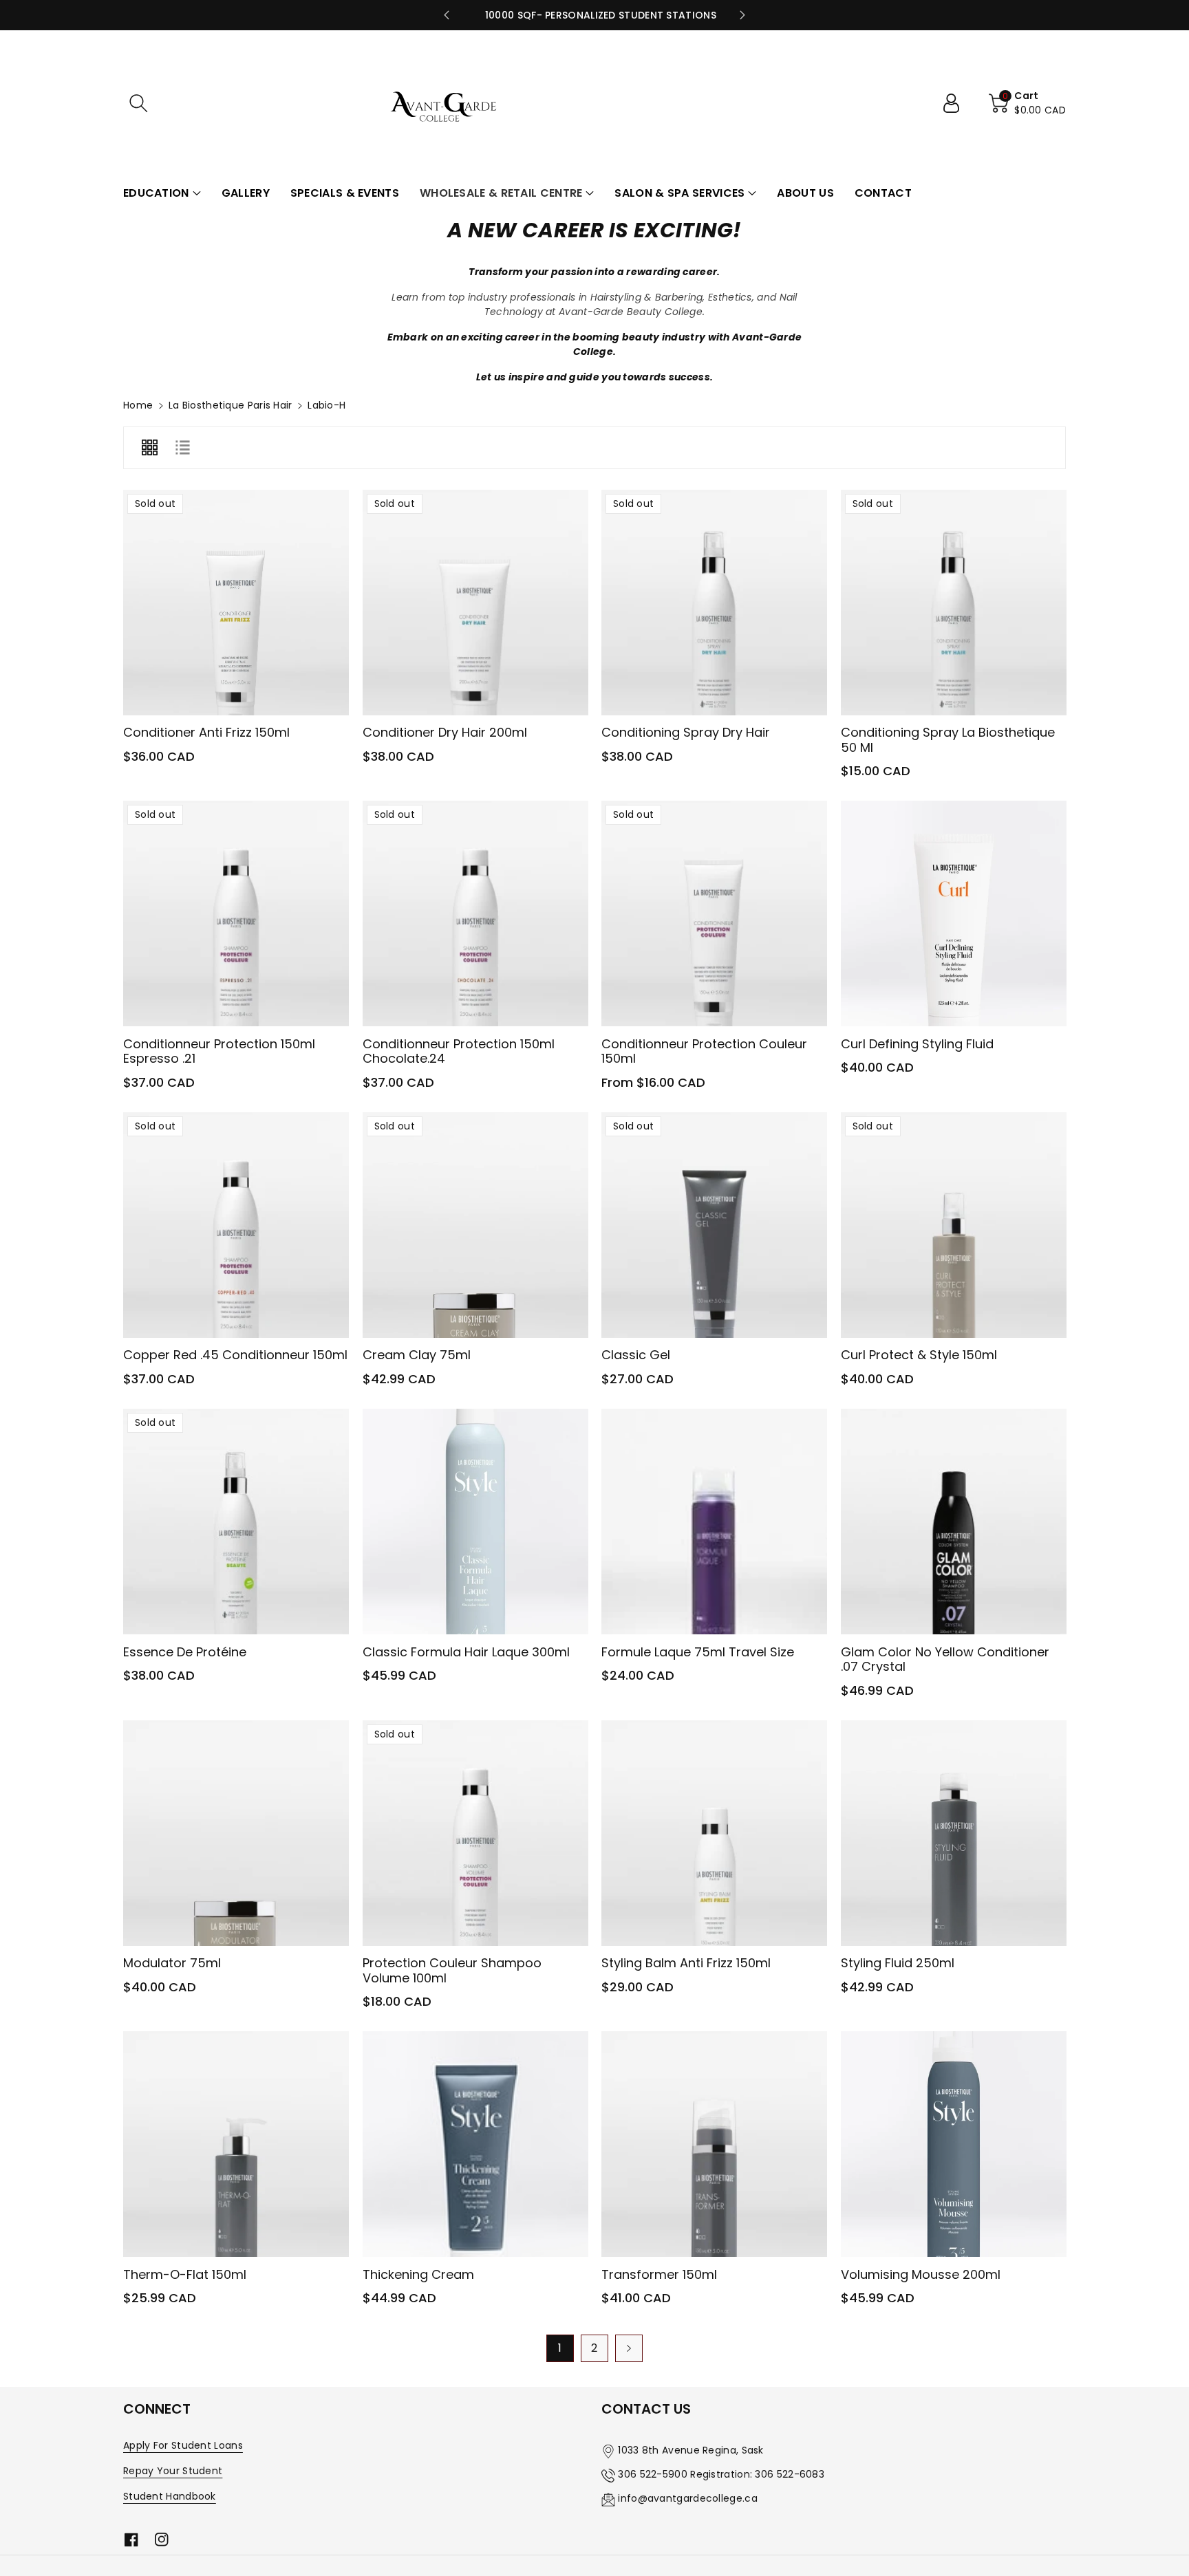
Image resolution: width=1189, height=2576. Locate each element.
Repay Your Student (173, 2471)
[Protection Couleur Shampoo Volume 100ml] (475, 1833)
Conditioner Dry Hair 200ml (445, 732)
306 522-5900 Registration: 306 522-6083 (721, 2474)
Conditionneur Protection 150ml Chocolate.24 (459, 1051)
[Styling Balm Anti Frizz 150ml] (714, 1833)
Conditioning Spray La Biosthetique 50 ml (948, 740)
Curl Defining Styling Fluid (917, 1044)
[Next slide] (742, 15)
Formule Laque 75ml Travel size (698, 1652)
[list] (182, 448)
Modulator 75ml (172, 1963)
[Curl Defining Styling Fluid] (954, 913)
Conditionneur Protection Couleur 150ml (704, 1051)
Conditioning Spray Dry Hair (686, 732)
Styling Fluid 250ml (898, 1963)
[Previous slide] (447, 15)
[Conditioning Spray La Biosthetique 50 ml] (954, 603)
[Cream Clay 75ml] (475, 1225)
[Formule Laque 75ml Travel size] (714, 1522)
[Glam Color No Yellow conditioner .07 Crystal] (954, 1522)
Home (138, 405)
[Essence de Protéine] (236, 1522)
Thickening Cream (418, 2274)
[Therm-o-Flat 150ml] (236, 2144)
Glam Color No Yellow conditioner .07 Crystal (945, 1659)
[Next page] (629, 2348)
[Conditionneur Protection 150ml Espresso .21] (236, 913)
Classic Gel (636, 1355)
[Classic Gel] (714, 1225)
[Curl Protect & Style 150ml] (954, 1225)
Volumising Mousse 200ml (921, 2274)
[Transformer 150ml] (714, 2144)
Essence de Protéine (185, 1652)
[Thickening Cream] (475, 2144)
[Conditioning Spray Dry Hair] (714, 603)
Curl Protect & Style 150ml (919, 1355)
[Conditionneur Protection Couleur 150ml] (714, 913)
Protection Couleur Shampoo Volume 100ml (452, 1970)
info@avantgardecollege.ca (688, 2498)
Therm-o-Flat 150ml (185, 2274)
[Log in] (956, 103)
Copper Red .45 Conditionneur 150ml (235, 1355)
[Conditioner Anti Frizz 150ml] (236, 603)
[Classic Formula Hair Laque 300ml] (475, 1522)
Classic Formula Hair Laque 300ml (466, 1652)
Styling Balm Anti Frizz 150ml (686, 1963)
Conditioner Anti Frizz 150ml (206, 732)
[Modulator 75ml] (236, 1833)
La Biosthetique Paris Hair (231, 405)
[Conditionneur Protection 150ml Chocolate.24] (475, 913)
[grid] (149, 448)
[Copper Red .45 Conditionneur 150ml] (236, 1225)
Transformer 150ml (659, 2274)
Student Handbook (170, 2496)
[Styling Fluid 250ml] (954, 1833)
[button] (138, 103)
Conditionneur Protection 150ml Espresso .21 (219, 1051)
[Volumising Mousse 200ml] (954, 2144)
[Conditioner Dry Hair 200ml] (475, 603)
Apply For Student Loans (183, 2445)
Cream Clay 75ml (417, 1355)
